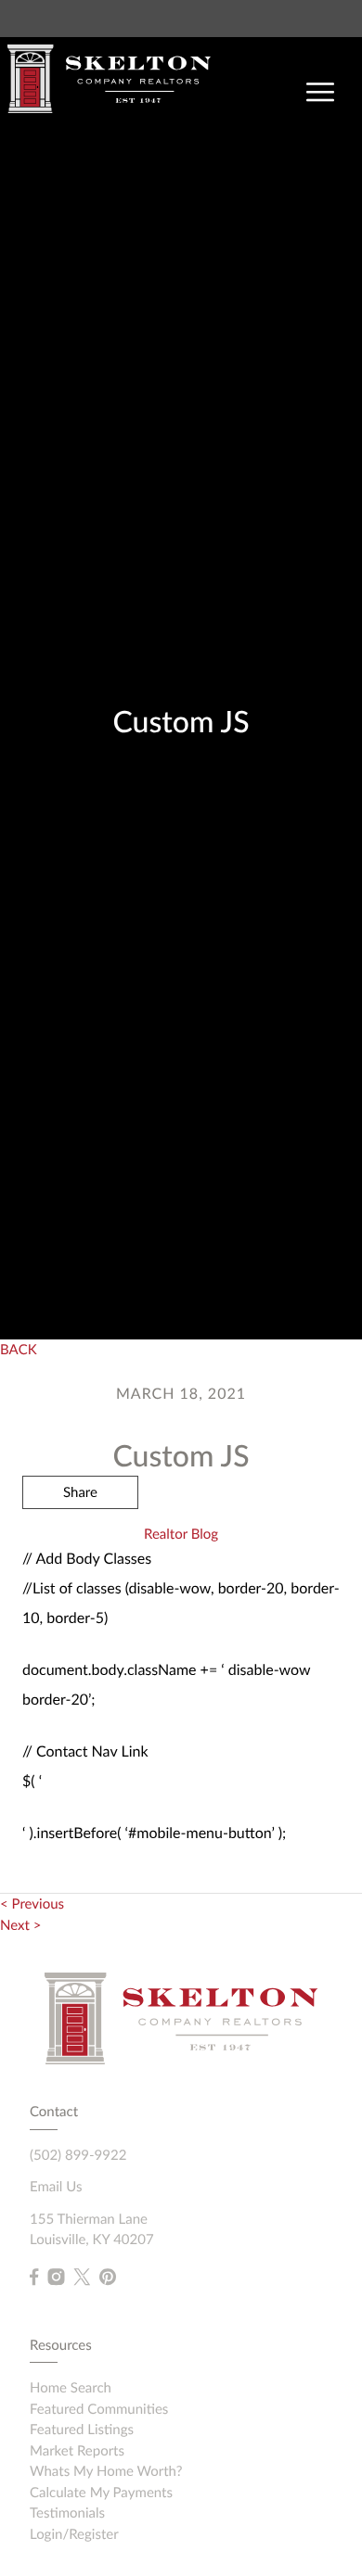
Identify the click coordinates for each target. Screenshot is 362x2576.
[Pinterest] (108, 2278)
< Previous (32, 1904)
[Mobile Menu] (320, 93)
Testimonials (67, 2513)
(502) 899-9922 (78, 2155)
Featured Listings (82, 2430)
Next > (20, 1925)
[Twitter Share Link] (80, 1542)
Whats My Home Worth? (106, 2471)
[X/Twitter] (82, 2278)
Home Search (71, 2388)
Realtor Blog (181, 1534)
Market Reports (77, 2451)
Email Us (56, 2187)
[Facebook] (34, 2278)
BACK (19, 1350)
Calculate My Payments (101, 2493)
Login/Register (74, 2534)
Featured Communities (99, 2409)
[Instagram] (56, 2278)
